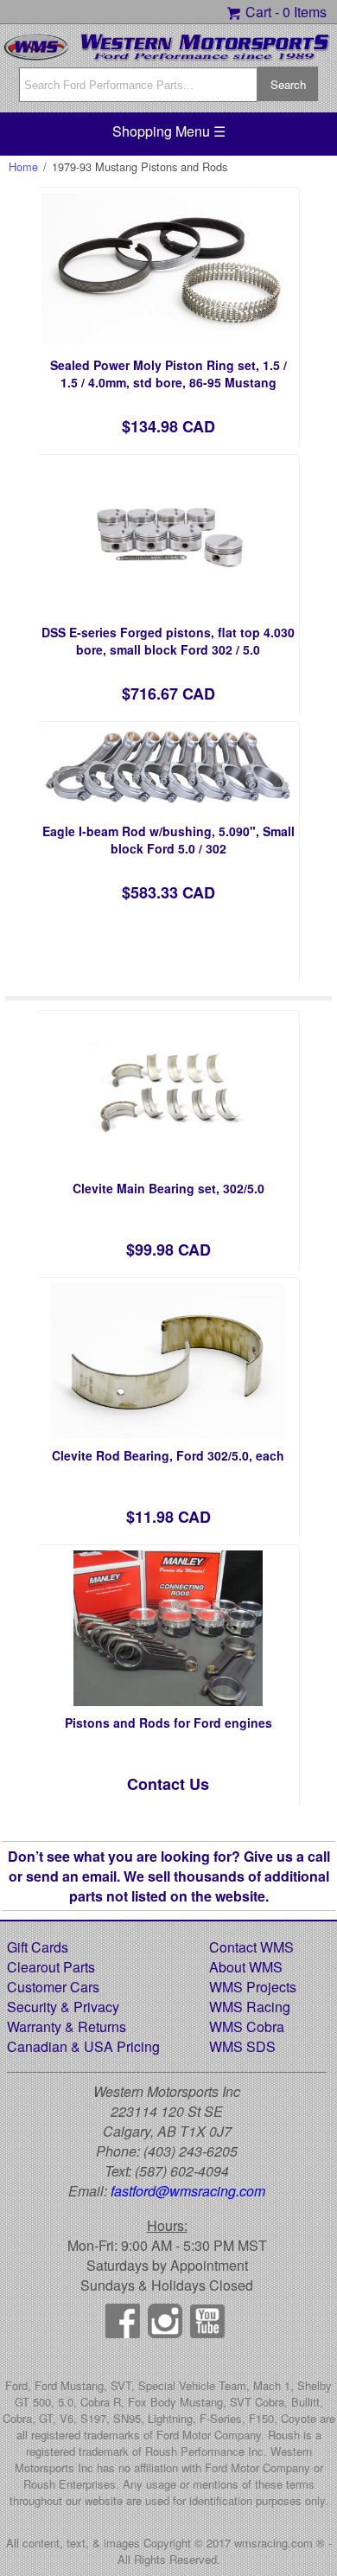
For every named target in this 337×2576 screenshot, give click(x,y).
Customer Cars (53, 1987)
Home (23, 166)
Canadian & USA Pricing (83, 2046)
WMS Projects (253, 1987)
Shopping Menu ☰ (169, 131)
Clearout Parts (51, 1967)
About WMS (246, 1967)
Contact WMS (251, 1947)
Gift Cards (38, 1947)
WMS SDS (242, 2046)
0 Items (305, 12)
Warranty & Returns (67, 2026)
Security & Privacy (63, 2007)
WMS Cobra (247, 2026)
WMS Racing (250, 2007)
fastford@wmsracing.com (188, 2191)
